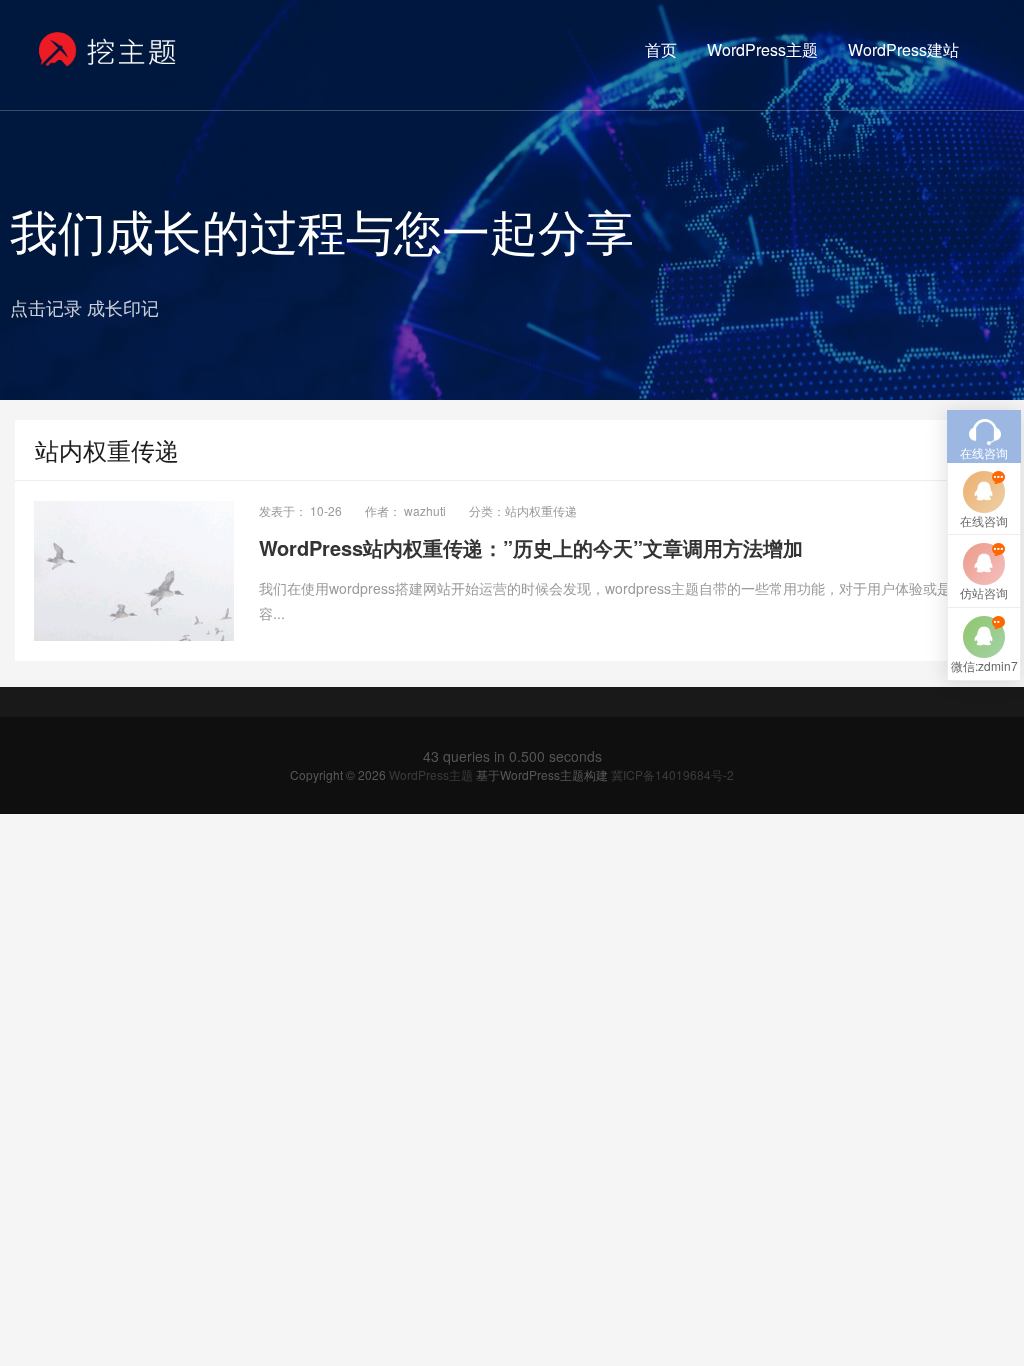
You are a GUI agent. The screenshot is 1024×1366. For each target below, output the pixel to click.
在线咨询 (984, 520)
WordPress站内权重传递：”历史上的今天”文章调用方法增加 (531, 547)
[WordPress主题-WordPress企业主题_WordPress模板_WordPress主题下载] (108, 50)
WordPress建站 (903, 49)
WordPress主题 (762, 49)
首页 (661, 49)
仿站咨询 (984, 592)
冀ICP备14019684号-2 (672, 774)
